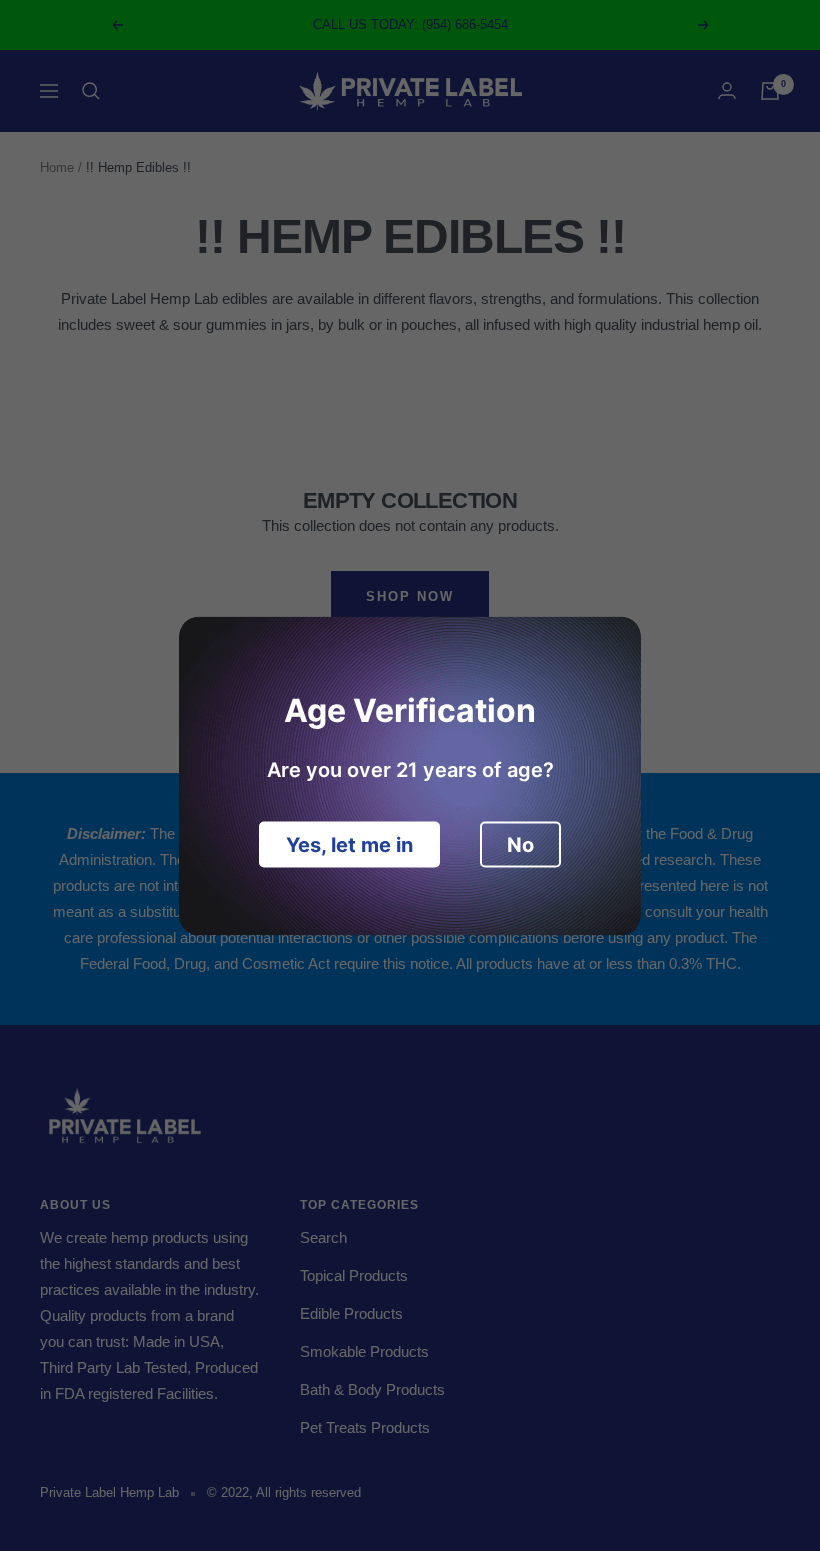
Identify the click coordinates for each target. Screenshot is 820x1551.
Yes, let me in (349, 844)
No (520, 844)
